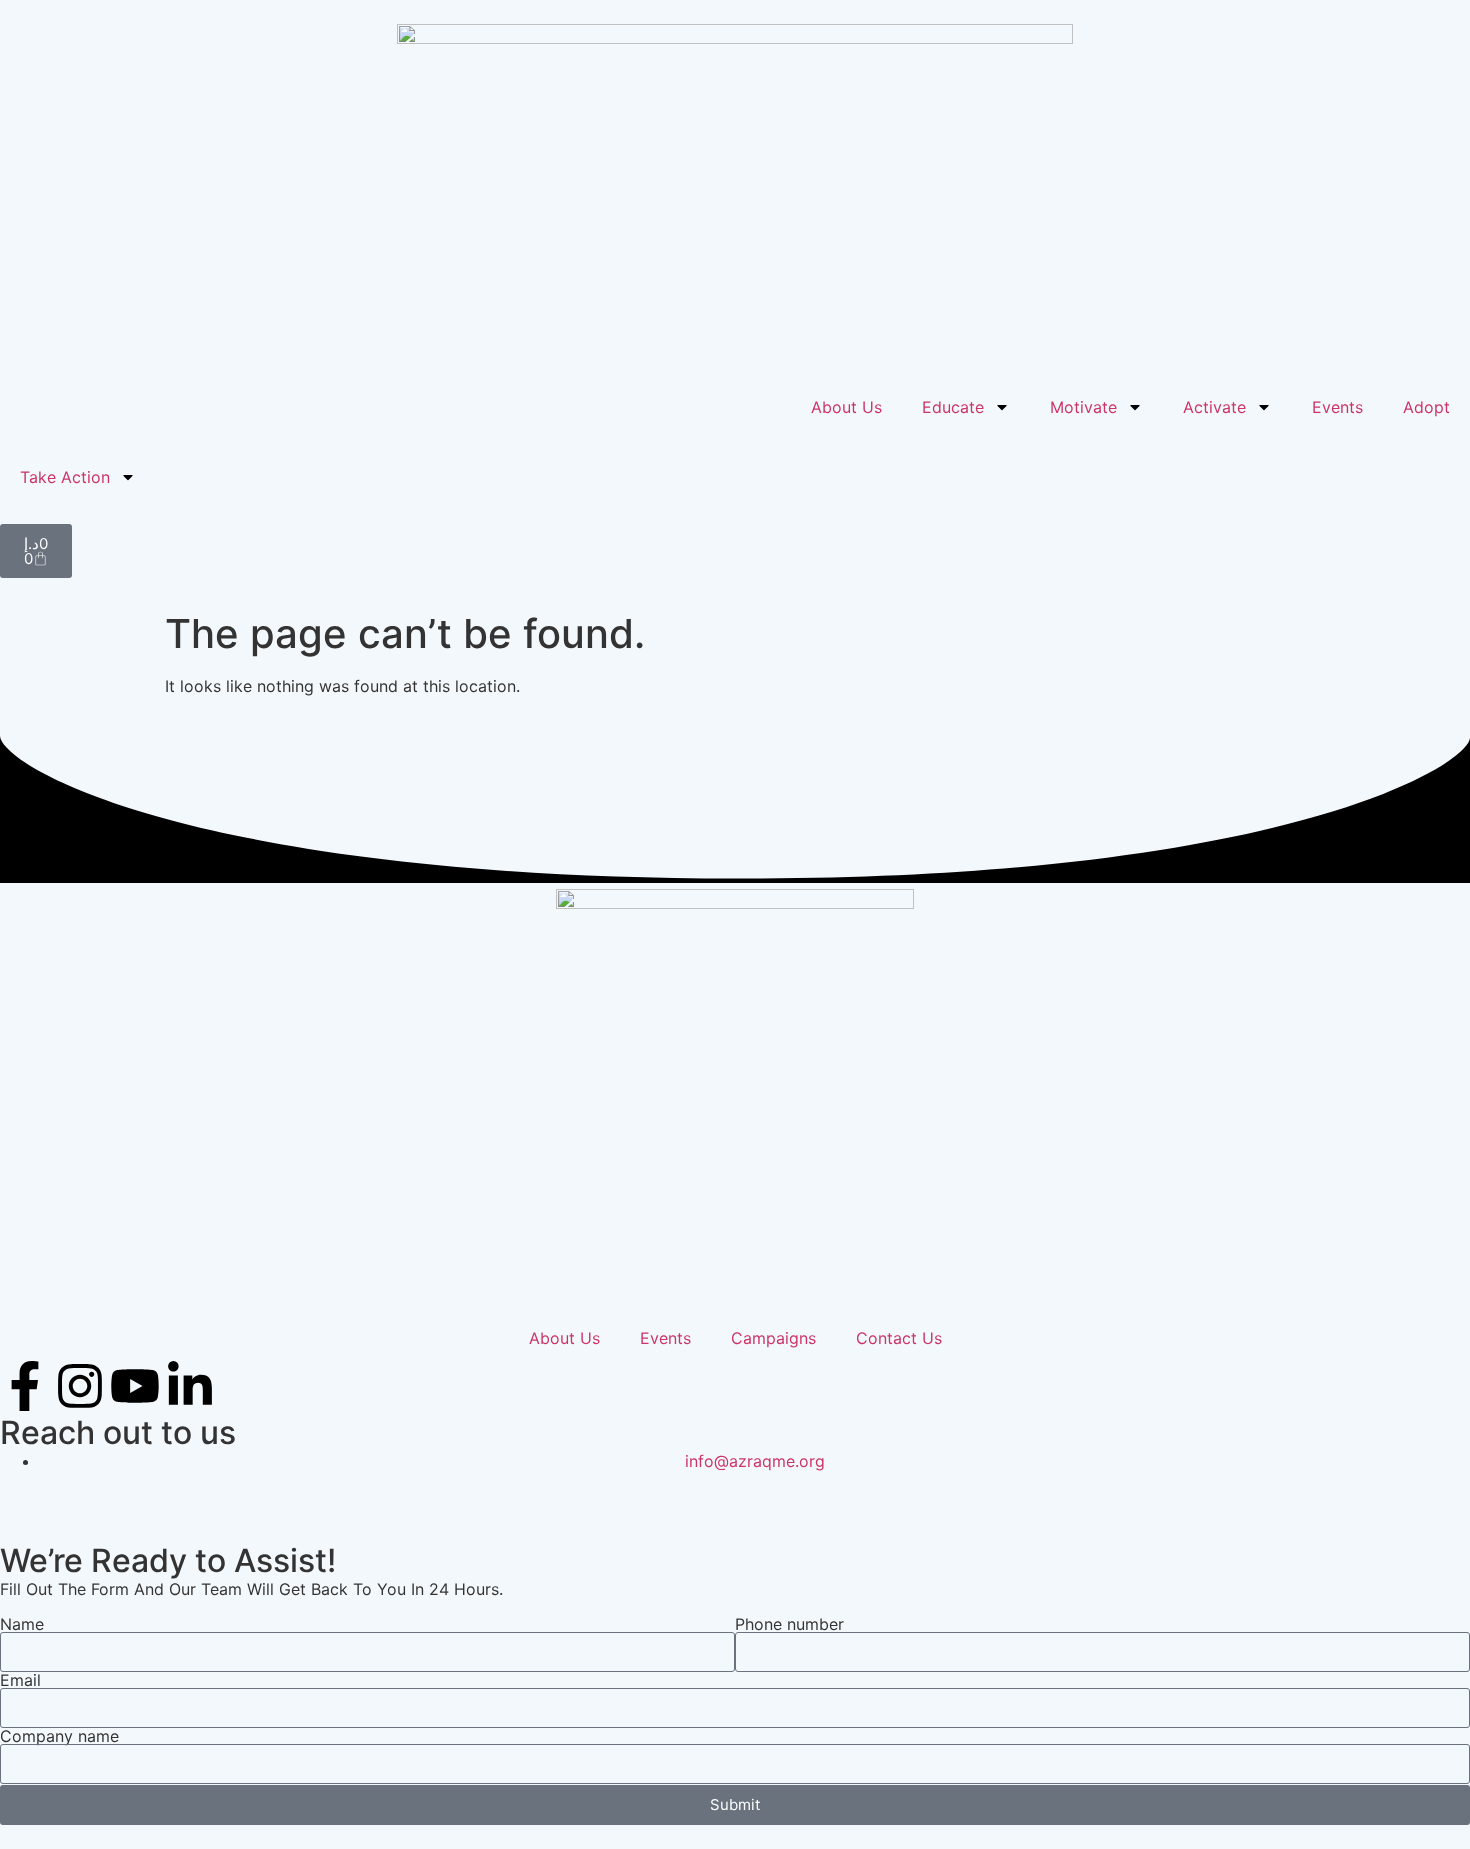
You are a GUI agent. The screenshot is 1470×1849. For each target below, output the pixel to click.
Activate (1214, 407)
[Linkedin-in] (190, 1386)
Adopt (1426, 407)
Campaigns (773, 1338)
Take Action (65, 477)
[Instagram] (80, 1386)
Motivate (1083, 407)
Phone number (789, 1624)
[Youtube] (135, 1386)
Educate (953, 407)
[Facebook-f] (25, 1386)
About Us (846, 407)
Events (1337, 407)
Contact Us (899, 1338)
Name (22, 1624)
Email (20, 1680)
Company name (59, 1736)
